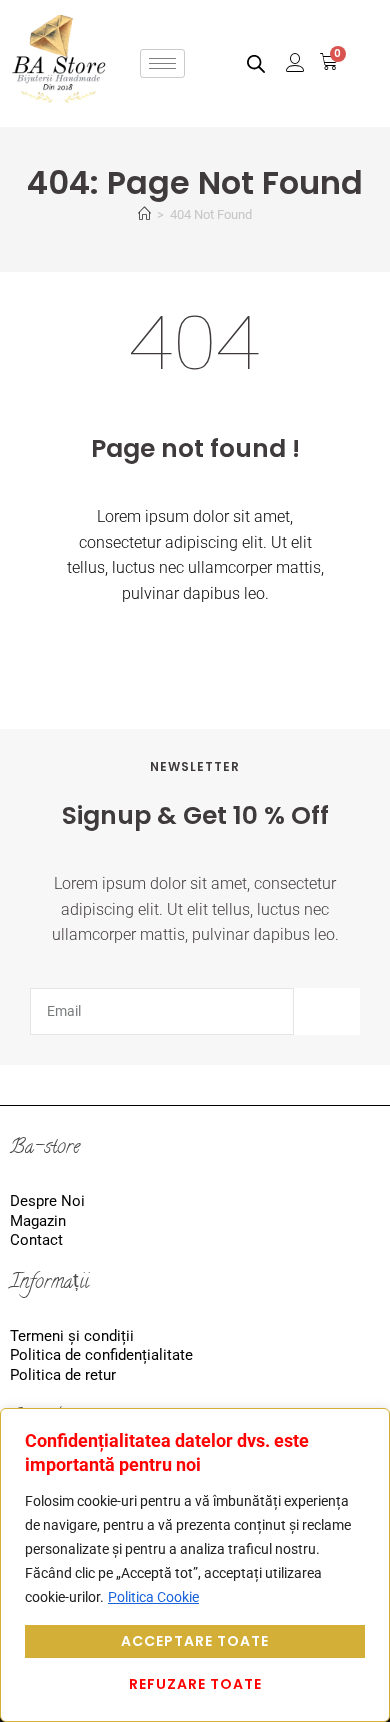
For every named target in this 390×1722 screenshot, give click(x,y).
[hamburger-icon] (162, 63)
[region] (195, 1565)
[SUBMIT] (327, 1011)
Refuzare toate (195, 1684)
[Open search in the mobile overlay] (256, 63)
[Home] (144, 214)
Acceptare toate (195, 1641)
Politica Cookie (153, 1597)
